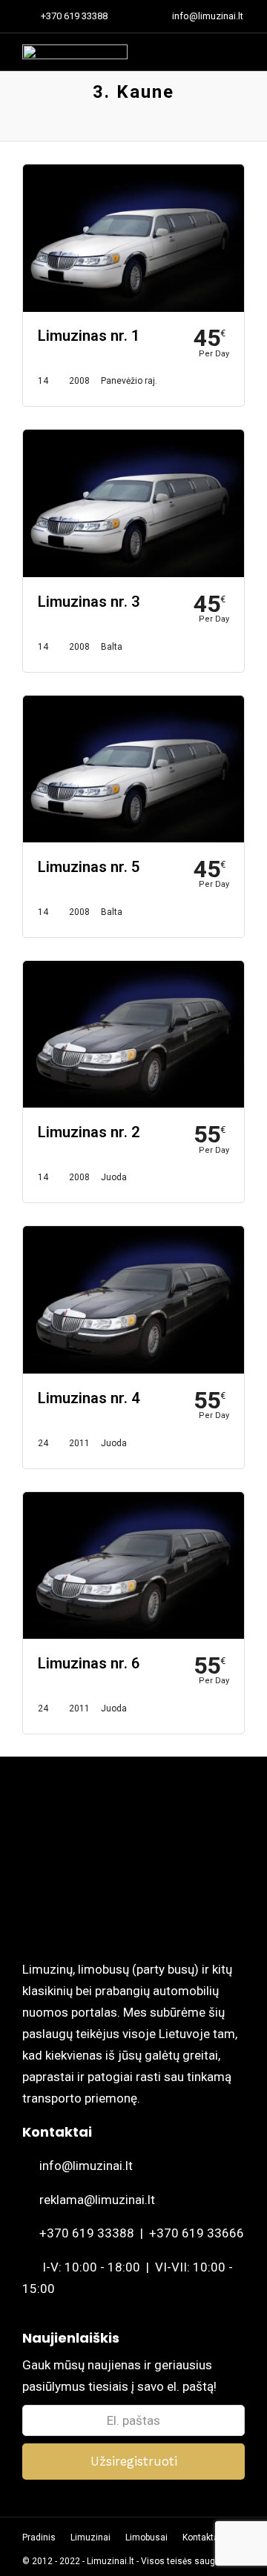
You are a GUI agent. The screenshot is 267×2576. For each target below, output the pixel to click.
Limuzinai (90, 2537)
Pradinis (39, 2537)
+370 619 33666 (197, 2233)
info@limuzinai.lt (86, 2166)
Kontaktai (202, 2537)
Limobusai (146, 2537)
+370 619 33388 (74, 16)
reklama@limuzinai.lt (97, 2200)
